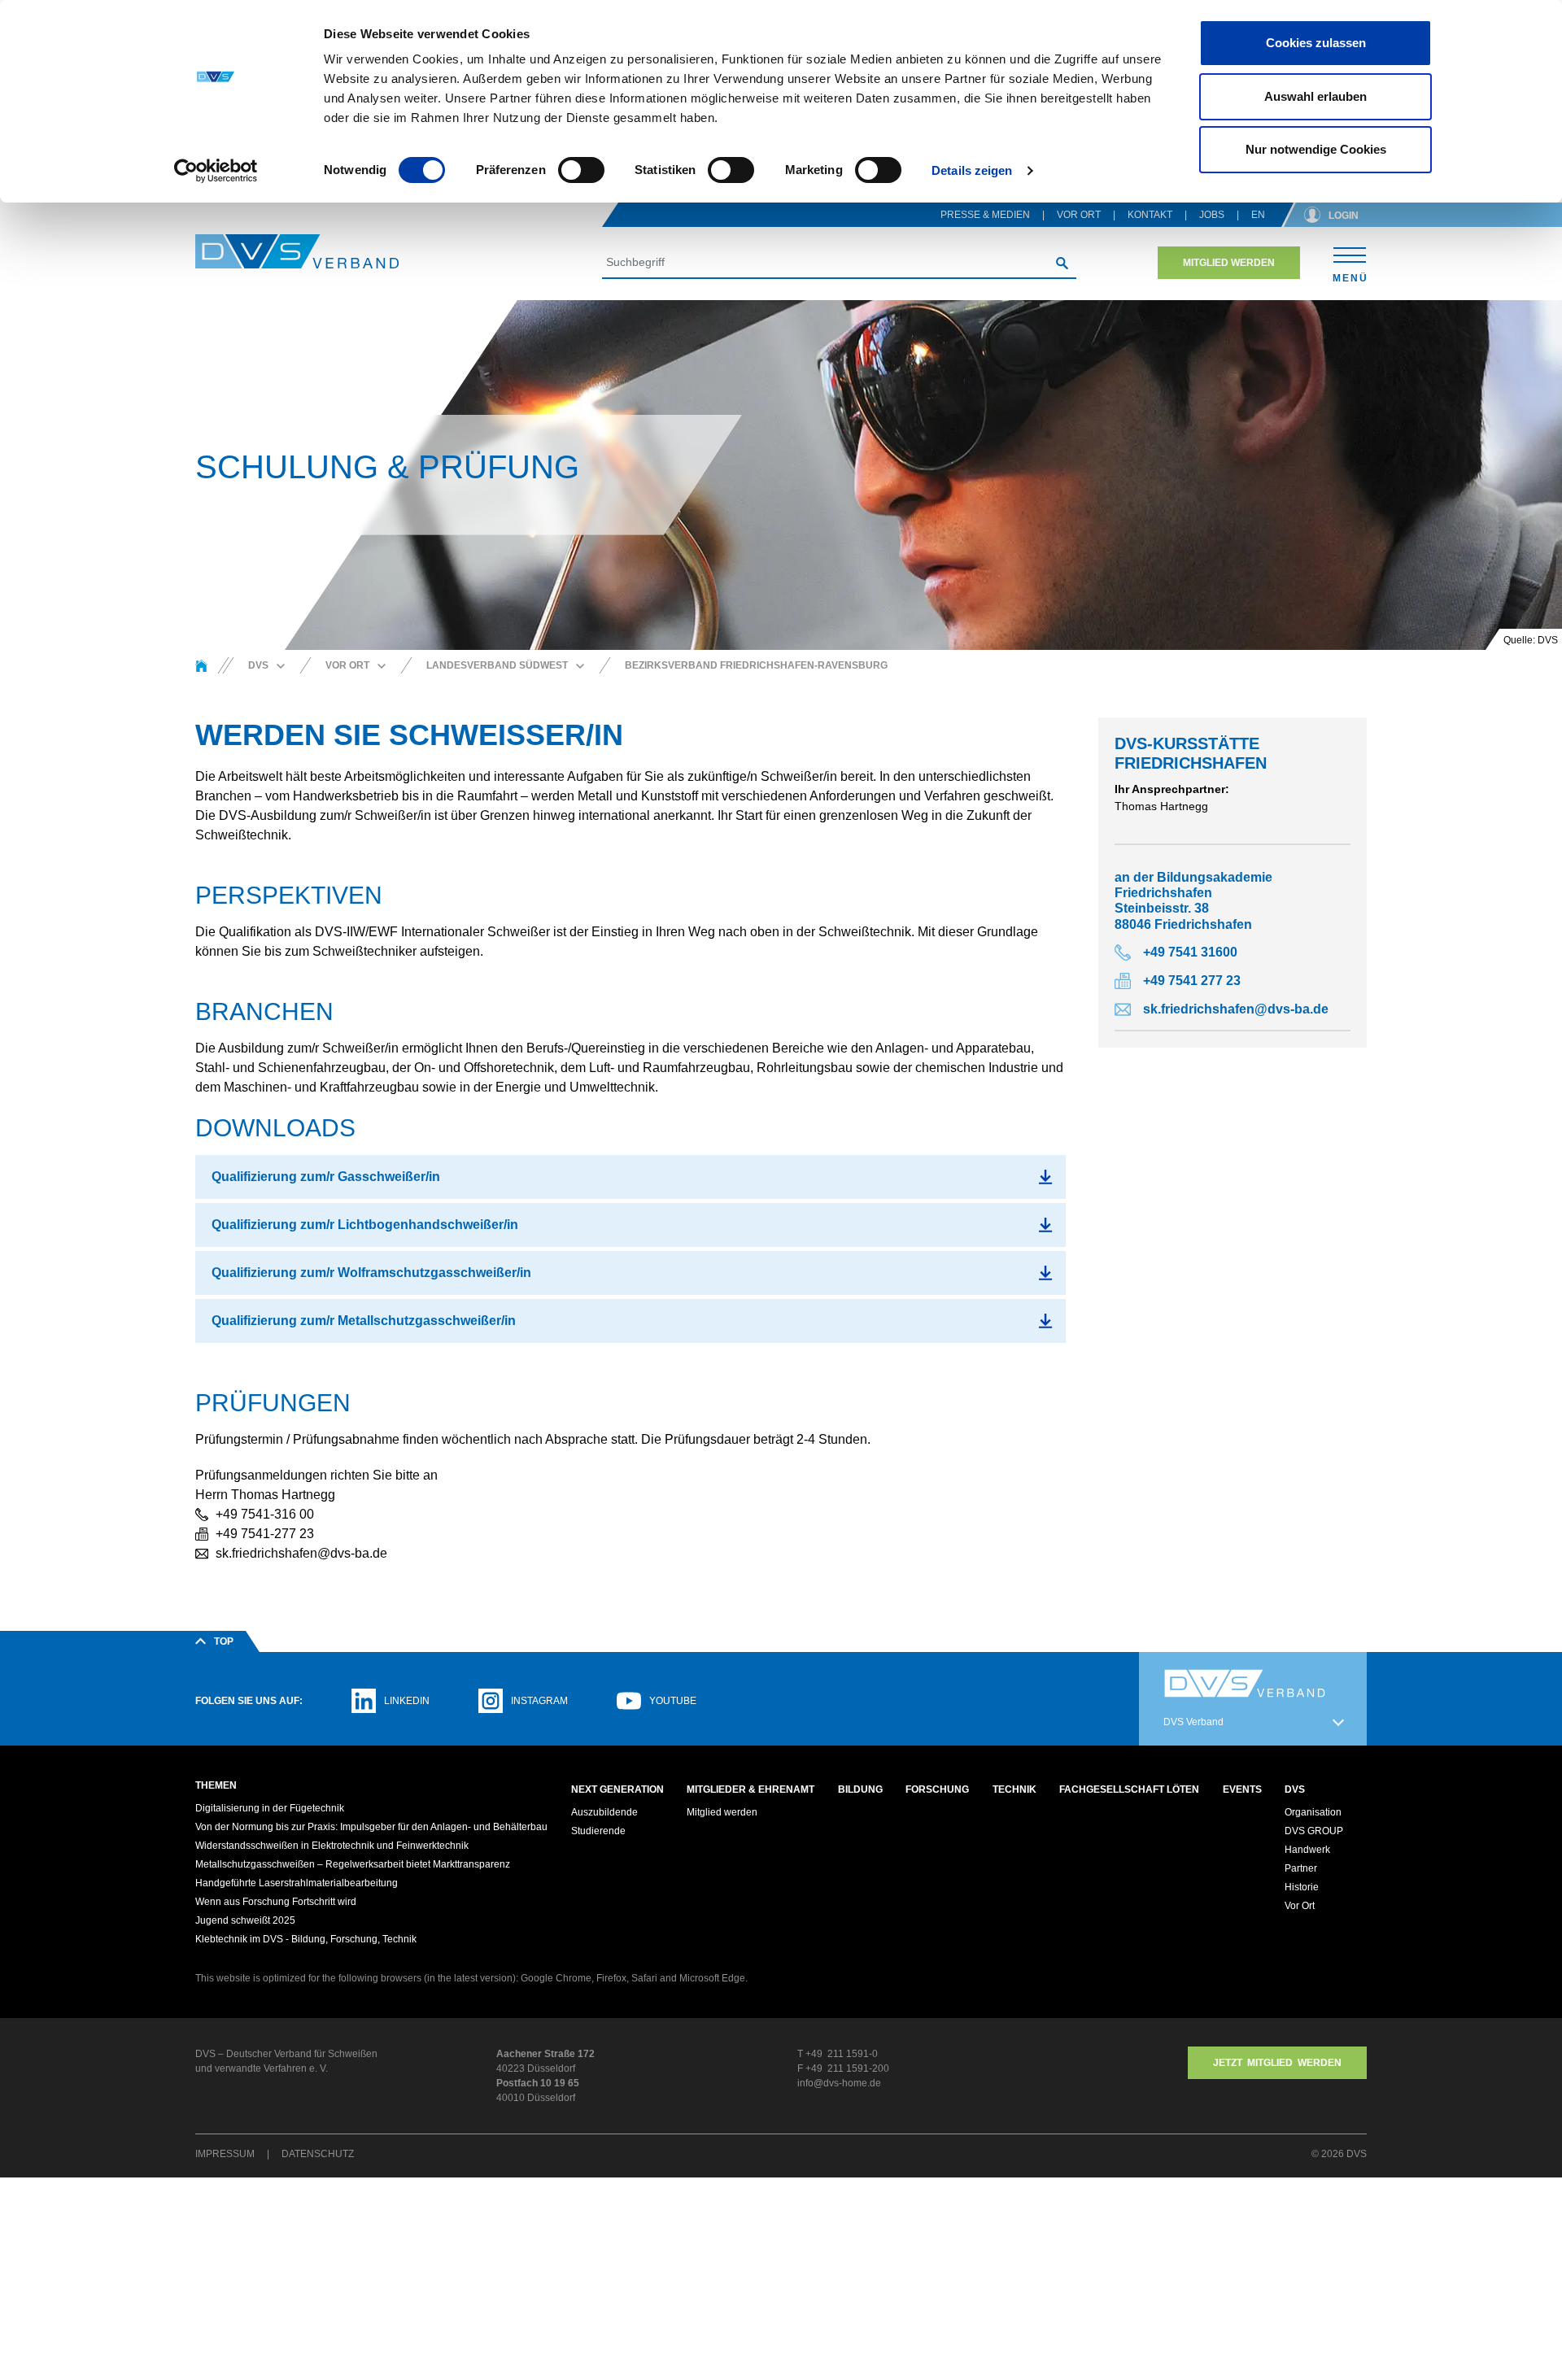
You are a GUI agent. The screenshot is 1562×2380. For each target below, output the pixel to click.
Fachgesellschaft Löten (1129, 1789)
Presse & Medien (985, 215)
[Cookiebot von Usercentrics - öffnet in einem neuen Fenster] (216, 171)
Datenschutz (318, 2154)
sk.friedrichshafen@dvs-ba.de (1236, 1009)
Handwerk (1307, 1850)
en (1258, 215)
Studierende (598, 1831)
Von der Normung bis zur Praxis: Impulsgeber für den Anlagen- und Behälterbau (371, 1827)
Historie (1302, 1887)
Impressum (225, 2154)
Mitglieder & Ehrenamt (750, 1789)
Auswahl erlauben (1315, 96)
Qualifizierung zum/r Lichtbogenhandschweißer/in (365, 1225)
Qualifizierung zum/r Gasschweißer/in (326, 1177)
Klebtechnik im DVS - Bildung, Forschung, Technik (306, 1939)
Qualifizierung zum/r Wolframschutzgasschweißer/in (371, 1273)
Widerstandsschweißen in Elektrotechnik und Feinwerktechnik (332, 1846)
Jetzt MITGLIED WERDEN (1277, 2063)
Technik (1014, 1789)
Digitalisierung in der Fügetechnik (270, 1808)
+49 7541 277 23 (1192, 981)
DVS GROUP (1314, 1831)
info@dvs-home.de (839, 2083)
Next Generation (617, 1789)
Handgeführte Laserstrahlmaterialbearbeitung (297, 1883)
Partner (1301, 1868)
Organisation (1313, 1812)
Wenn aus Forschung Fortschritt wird (276, 1902)
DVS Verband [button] (1193, 1722)
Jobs (1212, 215)
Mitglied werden (1229, 263)
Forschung (937, 1789)
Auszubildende (604, 1812)
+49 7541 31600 (1190, 952)
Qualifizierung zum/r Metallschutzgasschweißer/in (364, 1321)
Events (1242, 1789)
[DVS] (201, 665)
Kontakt (1150, 215)
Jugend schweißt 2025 (245, 1920)
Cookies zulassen (1316, 43)
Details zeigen (972, 170)
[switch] (581, 170)
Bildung (860, 1789)
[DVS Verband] (297, 252)
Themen (216, 1785)
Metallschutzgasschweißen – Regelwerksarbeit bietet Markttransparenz (353, 1864)
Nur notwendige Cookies (1316, 149)
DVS (1295, 1789)
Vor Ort (1079, 215)
